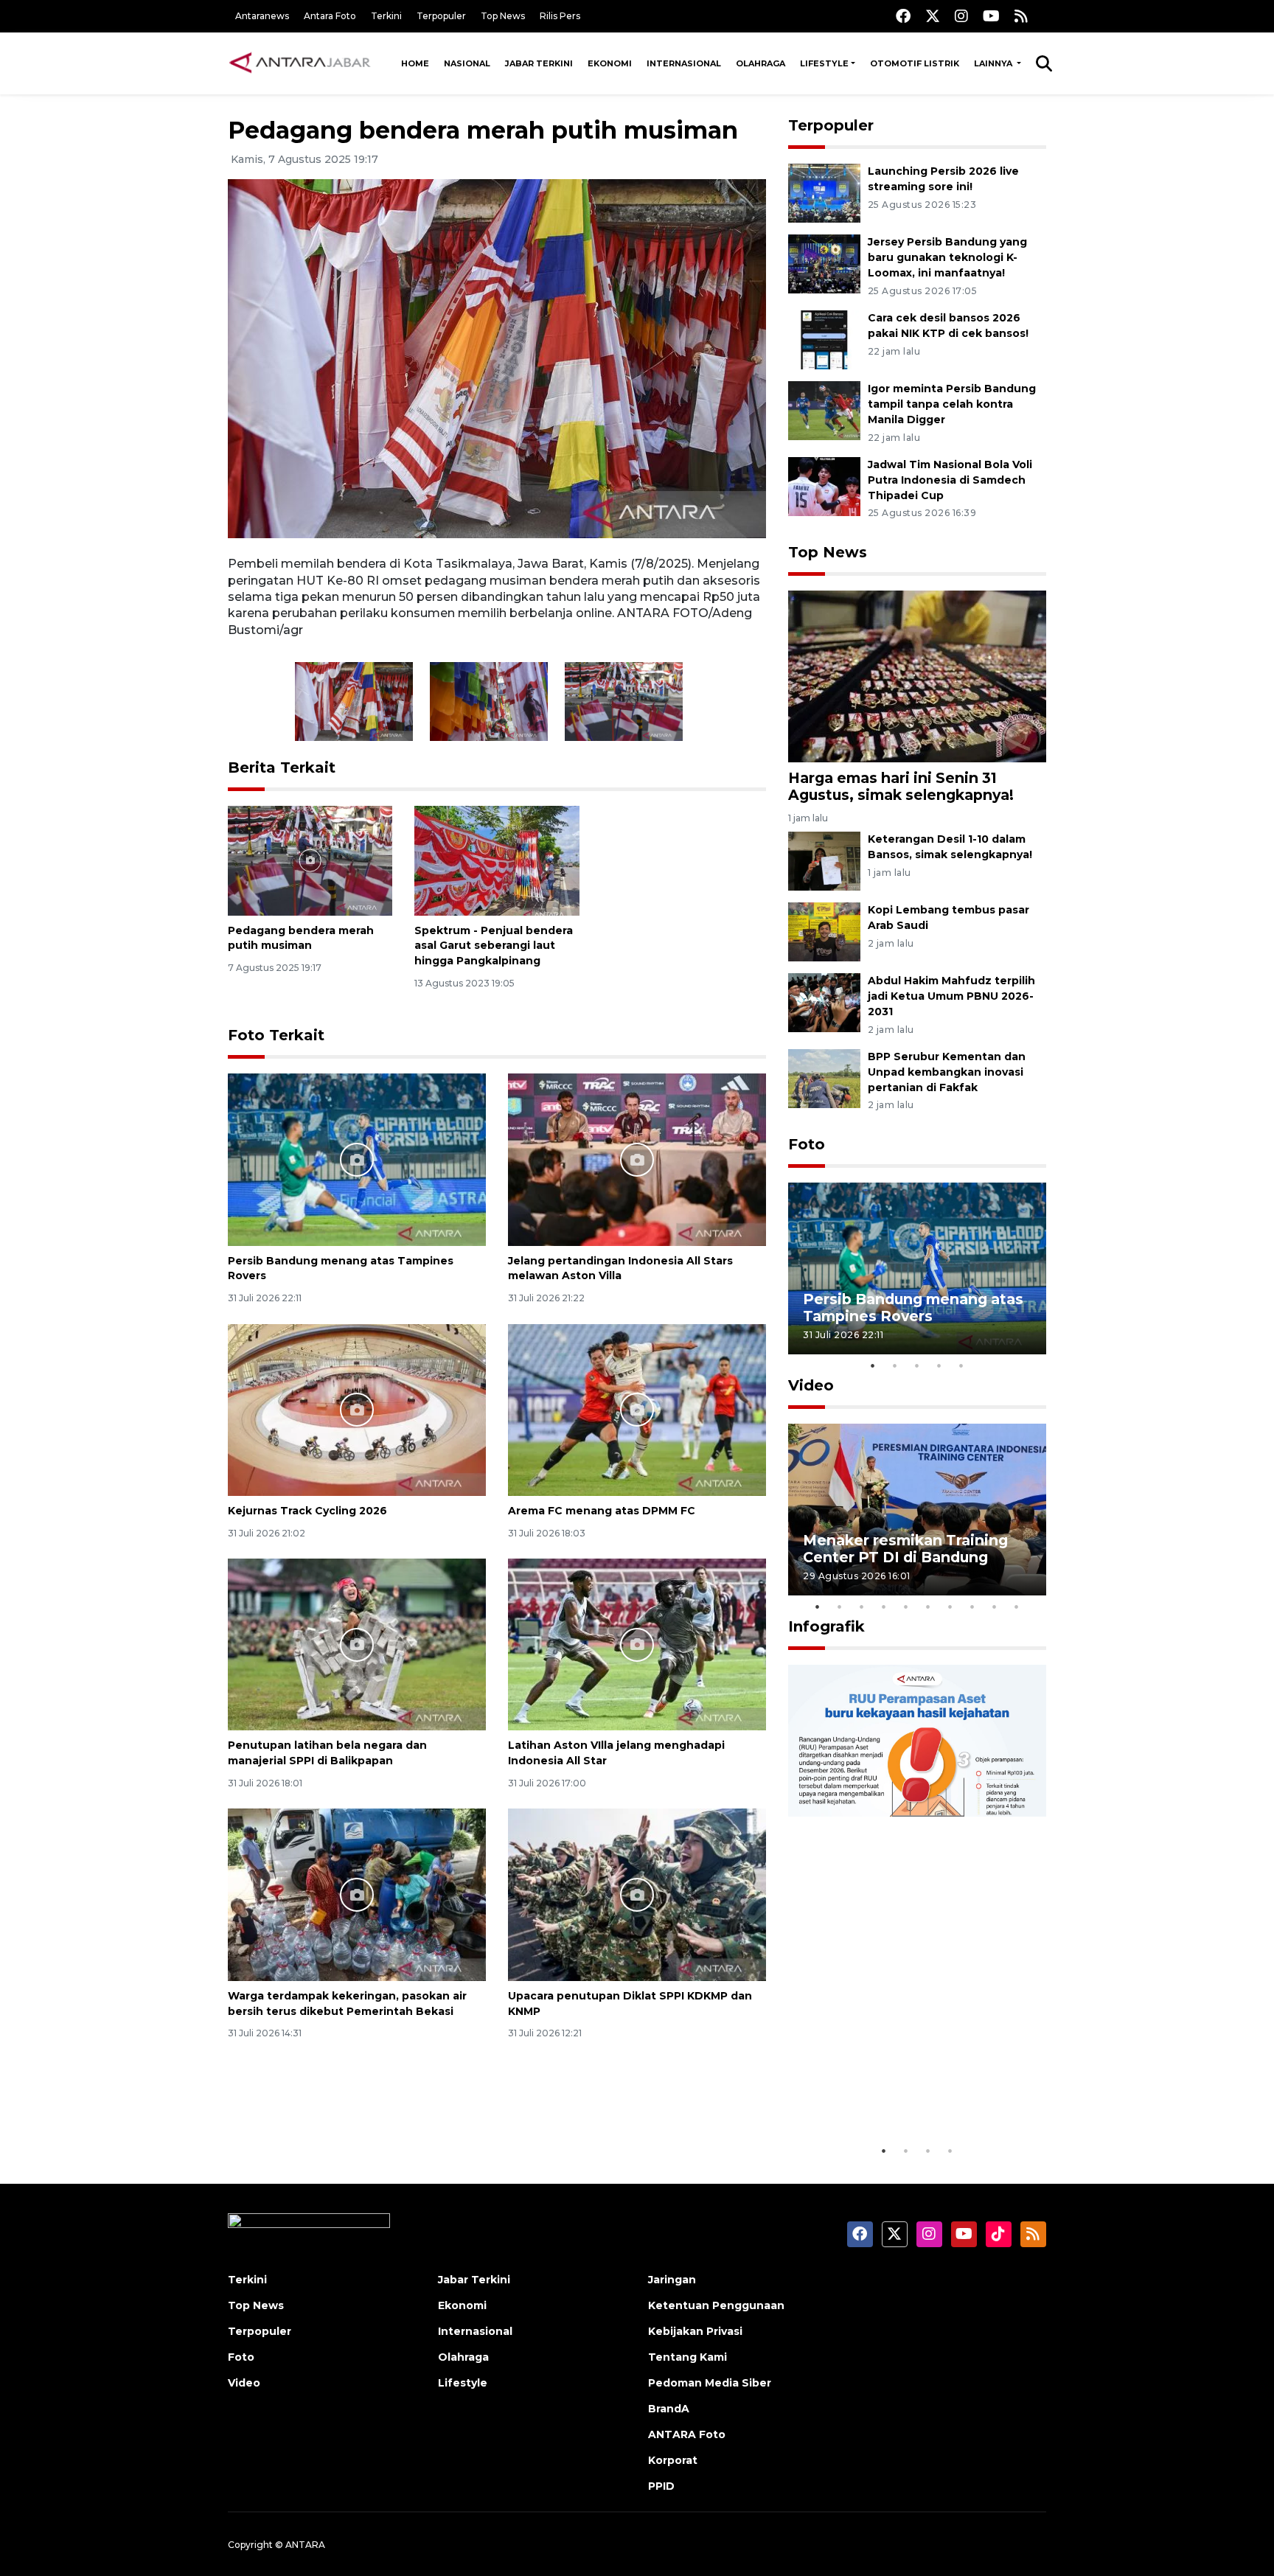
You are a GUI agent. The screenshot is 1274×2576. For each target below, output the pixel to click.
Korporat (673, 2460)
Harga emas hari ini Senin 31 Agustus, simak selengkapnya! (901, 786)
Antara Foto (330, 16)
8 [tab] (972, 1606)
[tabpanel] (917, 1268)
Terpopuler (441, 16)
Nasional (467, 63)
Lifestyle (824, 63)
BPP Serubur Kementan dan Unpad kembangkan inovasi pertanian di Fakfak (947, 1072)
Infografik (826, 1626)
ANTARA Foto (687, 2434)
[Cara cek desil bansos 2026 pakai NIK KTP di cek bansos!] (824, 339)
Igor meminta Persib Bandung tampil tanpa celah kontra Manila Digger (952, 404)
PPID (661, 2486)
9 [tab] (995, 1606)
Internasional (684, 63)
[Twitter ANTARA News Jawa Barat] (933, 16)
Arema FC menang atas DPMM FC (602, 1511)
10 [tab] (1017, 1606)
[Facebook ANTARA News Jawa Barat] (903, 16)
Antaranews (262, 16)
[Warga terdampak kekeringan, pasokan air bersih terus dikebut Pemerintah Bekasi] (357, 1894)
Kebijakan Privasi (695, 2331)
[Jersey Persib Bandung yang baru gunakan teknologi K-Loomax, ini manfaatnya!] (824, 264)
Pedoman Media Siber (710, 2383)
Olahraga (760, 63)
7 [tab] (950, 1606)
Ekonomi (610, 63)
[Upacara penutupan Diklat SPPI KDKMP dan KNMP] (637, 1894)
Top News (503, 16)
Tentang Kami (688, 2357)
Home (415, 63)
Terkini (386, 16)
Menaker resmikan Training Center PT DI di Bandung (905, 1549)
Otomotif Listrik (915, 63)
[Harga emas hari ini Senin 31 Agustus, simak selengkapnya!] (917, 675)
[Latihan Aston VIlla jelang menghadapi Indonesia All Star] (637, 1644)
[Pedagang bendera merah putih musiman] (310, 859)
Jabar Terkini (539, 63)
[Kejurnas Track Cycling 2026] (357, 1409)
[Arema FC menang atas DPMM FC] (637, 1409)
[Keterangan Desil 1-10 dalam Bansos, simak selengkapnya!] (824, 860)
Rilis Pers (560, 16)
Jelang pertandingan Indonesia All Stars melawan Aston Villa (620, 1268)
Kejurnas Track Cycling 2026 (307, 1511)
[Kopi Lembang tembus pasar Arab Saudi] (824, 931)
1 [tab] (873, 1365)
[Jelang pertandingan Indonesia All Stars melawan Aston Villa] (637, 1159)
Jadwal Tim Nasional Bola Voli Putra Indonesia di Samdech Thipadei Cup (950, 480)
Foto (807, 1144)
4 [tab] (939, 1365)
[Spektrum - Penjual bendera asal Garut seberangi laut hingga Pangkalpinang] (497, 859)
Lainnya (994, 63)
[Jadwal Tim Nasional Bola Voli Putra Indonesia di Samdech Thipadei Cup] (824, 485)
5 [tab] (961, 1365)
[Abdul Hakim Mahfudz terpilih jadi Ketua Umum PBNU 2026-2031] (824, 1002)
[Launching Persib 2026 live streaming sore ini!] (824, 193)
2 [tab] (895, 1365)
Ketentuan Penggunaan (716, 2305)
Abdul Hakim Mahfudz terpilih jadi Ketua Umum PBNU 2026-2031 (951, 996)
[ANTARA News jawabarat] (302, 63)
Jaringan (672, 2280)
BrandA (669, 2409)
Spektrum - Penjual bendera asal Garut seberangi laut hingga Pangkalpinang (494, 946)
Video (811, 1385)
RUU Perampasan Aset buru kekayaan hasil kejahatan (906, 2091)
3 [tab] (917, 1365)
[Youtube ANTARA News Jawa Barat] (991, 16)
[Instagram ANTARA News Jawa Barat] (961, 16)
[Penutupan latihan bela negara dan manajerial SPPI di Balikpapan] (357, 1644)
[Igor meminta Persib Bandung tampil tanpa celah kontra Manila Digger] (824, 410)
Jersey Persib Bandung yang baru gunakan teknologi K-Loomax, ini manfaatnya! (947, 257)
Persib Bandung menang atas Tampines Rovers (913, 1308)
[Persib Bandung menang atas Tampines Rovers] (357, 1159)
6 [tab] (928, 1606)
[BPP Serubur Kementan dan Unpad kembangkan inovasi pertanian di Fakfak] (824, 1078)
